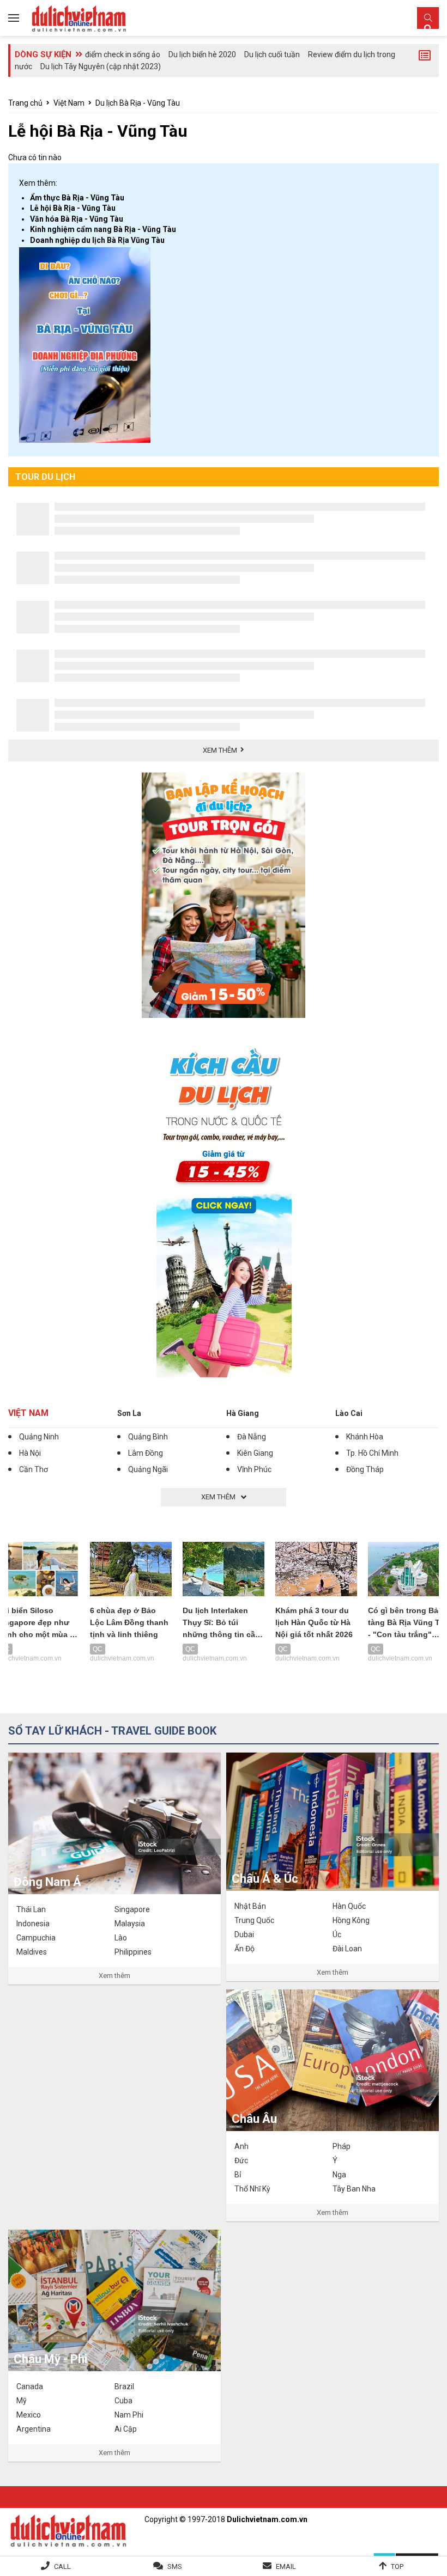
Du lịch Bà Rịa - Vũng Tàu (138, 103)
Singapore (132, 1909)
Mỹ (22, 2401)
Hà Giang (243, 1413)
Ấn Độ (244, 1949)
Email (286, 2566)
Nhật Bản (250, 1906)
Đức (241, 2160)
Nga (339, 2175)
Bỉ (238, 2175)
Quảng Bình (148, 1437)
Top (397, 2566)
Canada (30, 2386)
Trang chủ (25, 103)
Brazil (124, 2386)
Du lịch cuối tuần (272, 54)
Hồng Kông (351, 1920)
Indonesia (33, 1924)
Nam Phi (129, 2415)
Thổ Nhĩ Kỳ (252, 2189)
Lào (121, 1938)
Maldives (32, 1952)
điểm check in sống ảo (123, 54)
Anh (241, 2146)
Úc (337, 1934)
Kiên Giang (255, 1453)
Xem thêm (114, 1976)
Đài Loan (347, 1949)
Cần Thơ (34, 1469)
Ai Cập (126, 2429)
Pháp (342, 2146)
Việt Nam (69, 103)
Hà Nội (30, 1453)
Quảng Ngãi (148, 1469)
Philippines (133, 1952)
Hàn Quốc (349, 1906)
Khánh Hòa (365, 1437)
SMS (175, 2566)
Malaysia (130, 1924)
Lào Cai (349, 1413)
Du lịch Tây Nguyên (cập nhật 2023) (101, 66)
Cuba (123, 2401)
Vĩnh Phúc (254, 1469)
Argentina (34, 2429)
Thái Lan (31, 1909)
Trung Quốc (254, 1920)
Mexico (29, 2415)
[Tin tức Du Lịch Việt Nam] (68, 2529)
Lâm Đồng (146, 1453)
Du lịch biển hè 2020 (202, 54)
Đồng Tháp (365, 1469)
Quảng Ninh (39, 1437)
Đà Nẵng (252, 1437)
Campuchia (36, 1938)
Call (62, 2566)
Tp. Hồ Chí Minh (372, 1453)
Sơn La (129, 1413)
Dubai (244, 1934)
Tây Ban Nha (354, 2189)
